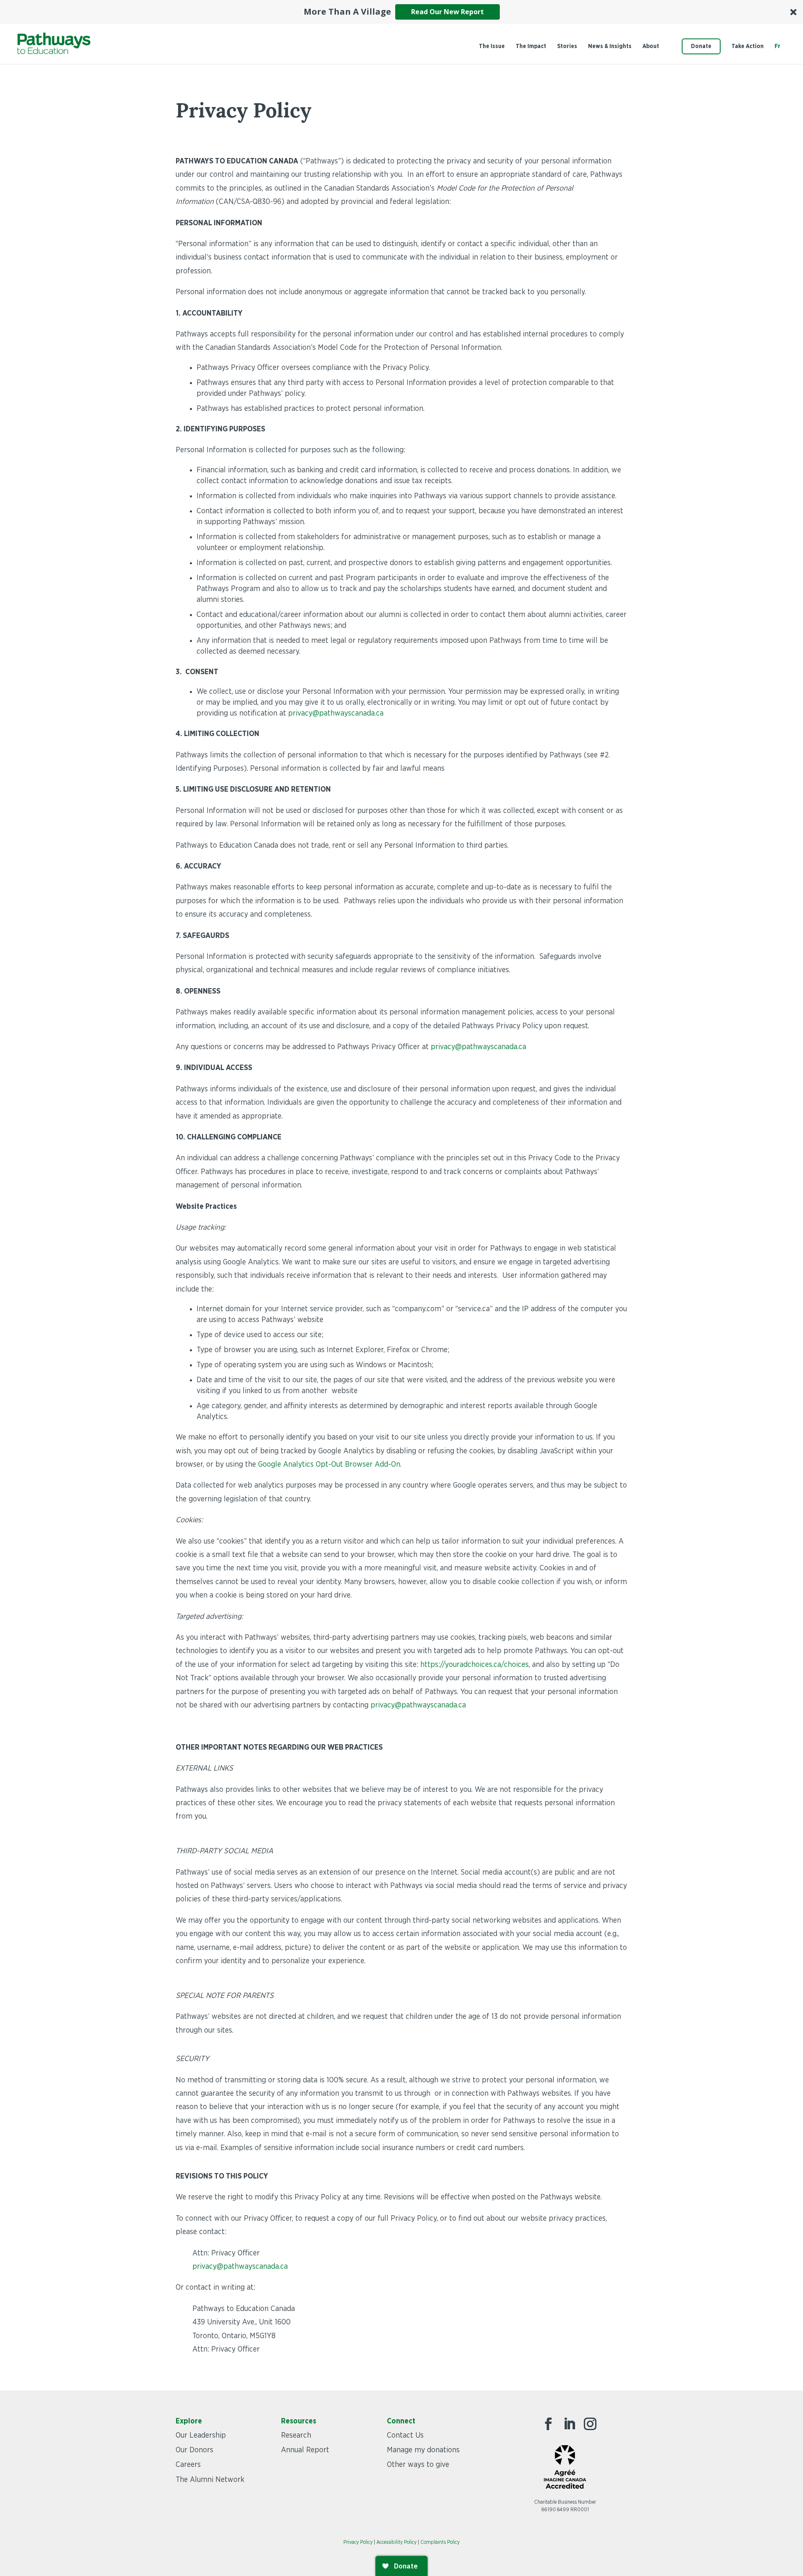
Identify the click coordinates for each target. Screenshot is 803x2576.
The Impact (531, 46)
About (651, 46)
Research (296, 2436)
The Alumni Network (210, 2480)
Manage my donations (423, 2450)
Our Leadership (201, 2436)
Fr (777, 46)
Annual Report (305, 2450)
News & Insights (610, 46)
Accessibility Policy (396, 2542)
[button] (401, 12)
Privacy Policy (358, 2542)
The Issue (492, 46)
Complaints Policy (440, 2542)
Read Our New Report (448, 12)
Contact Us (405, 2436)
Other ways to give (418, 2465)
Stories (567, 46)
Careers (188, 2465)
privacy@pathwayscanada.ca (478, 1047)
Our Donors (194, 2450)
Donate (701, 46)
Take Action (748, 46)
